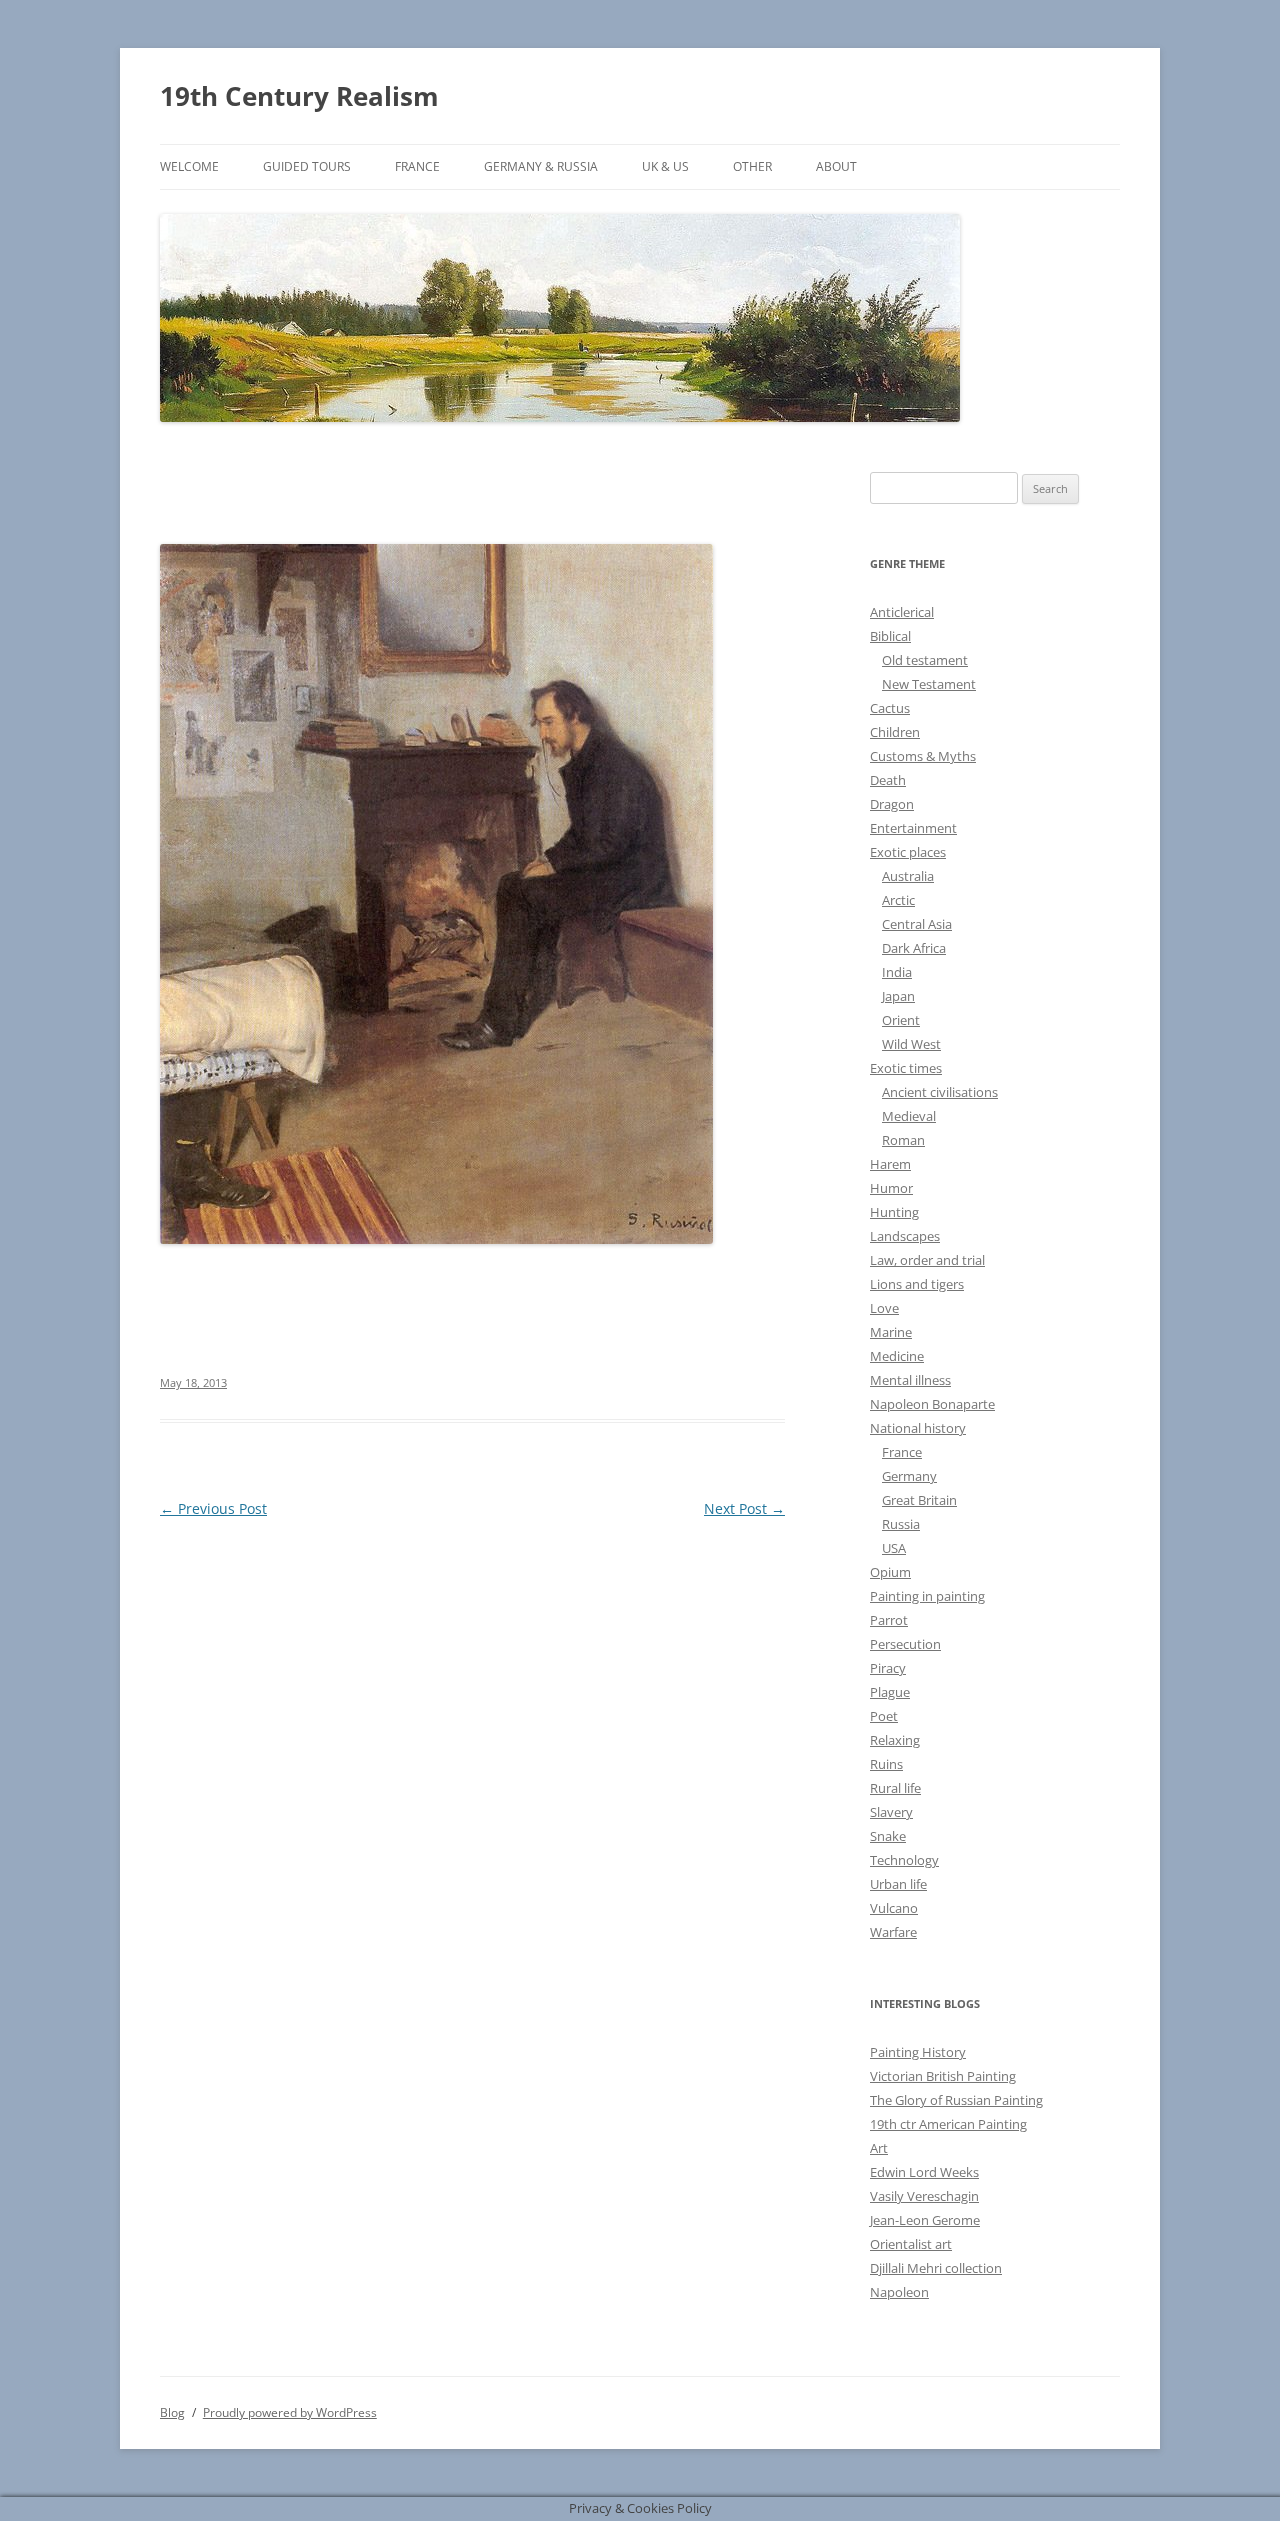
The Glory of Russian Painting (956, 2100)
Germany (909, 1476)
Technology (904, 1860)
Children (895, 732)
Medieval (909, 1116)
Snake (888, 1836)
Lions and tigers (917, 1284)
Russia (901, 1524)
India (897, 972)
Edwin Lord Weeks (924, 2172)
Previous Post (213, 1508)
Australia (908, 876)
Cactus (890, 708)
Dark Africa (914, 948)
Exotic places (908, 852)
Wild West (911, 1044)
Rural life (895, 1788)
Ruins (886, 1764)
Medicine (897, 1356)
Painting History (918, 2052)
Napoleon (899, 2292)
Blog (172, 2412)
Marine (891, 1332)
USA (894, 1548)
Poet (884, 1716)
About (836, 166)
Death (888, 780)
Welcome (189, 166)
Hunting (894, 1212)
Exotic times (906, 1068)
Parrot (889, 1620)
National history (918, 1428)
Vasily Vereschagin (924, 2196)
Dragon (892, 804)
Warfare (893, 1932)
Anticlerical (902, 612)
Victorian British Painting (943, 2076)
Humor (891, 1188)
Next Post (744, 1508)
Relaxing (895, 1740)
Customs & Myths (923, 756)
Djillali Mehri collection (936, 2268)
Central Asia (917, 924)
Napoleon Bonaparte (932, 1404)
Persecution (905, 1644)
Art (879, 2148)
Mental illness (910, 1380)
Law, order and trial (927, 1260)
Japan (898, 996)
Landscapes (905, 1236)
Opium (890, 1572)
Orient (901, 1020)
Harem (890, 1164)
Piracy (888, 1668)
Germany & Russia (541, 166)
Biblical (890, 636)
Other (752, 166)
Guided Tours (307, 166)
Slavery (891, 1812)
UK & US (665, 166)
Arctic (898, 900)
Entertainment (913, 828)
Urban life (898, 1884)
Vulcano (894, 1908)
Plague (890, 1692)
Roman (903, 1140)
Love (884, 1308)
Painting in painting (927, 1596)
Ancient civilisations (940, 1092)
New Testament (929, 684)
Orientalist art (911, 2244)
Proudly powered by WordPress (290, 2412)
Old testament (925, 660)
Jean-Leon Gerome (925, 2220)
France (417, 166)
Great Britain (919, 1500)
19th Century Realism (299, 96)
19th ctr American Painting (948, 2124)
